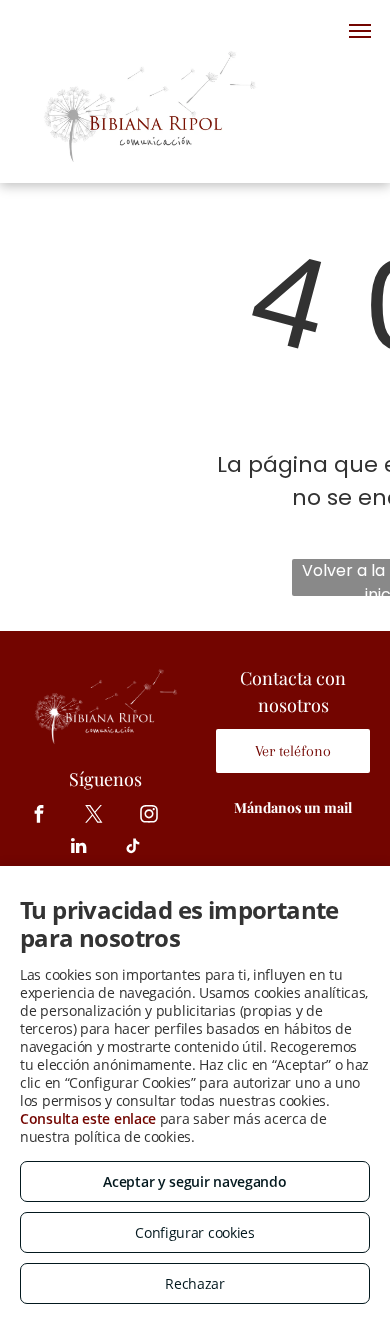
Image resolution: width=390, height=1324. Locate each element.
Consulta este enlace (88, 1118)
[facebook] (39, 817)
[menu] (360, 31)
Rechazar (195, 1283)
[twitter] (94, 817)
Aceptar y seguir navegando (194, 1181)
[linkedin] (78, 849)
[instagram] (149, 817)
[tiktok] (133, 849)
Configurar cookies (195, 1232)
